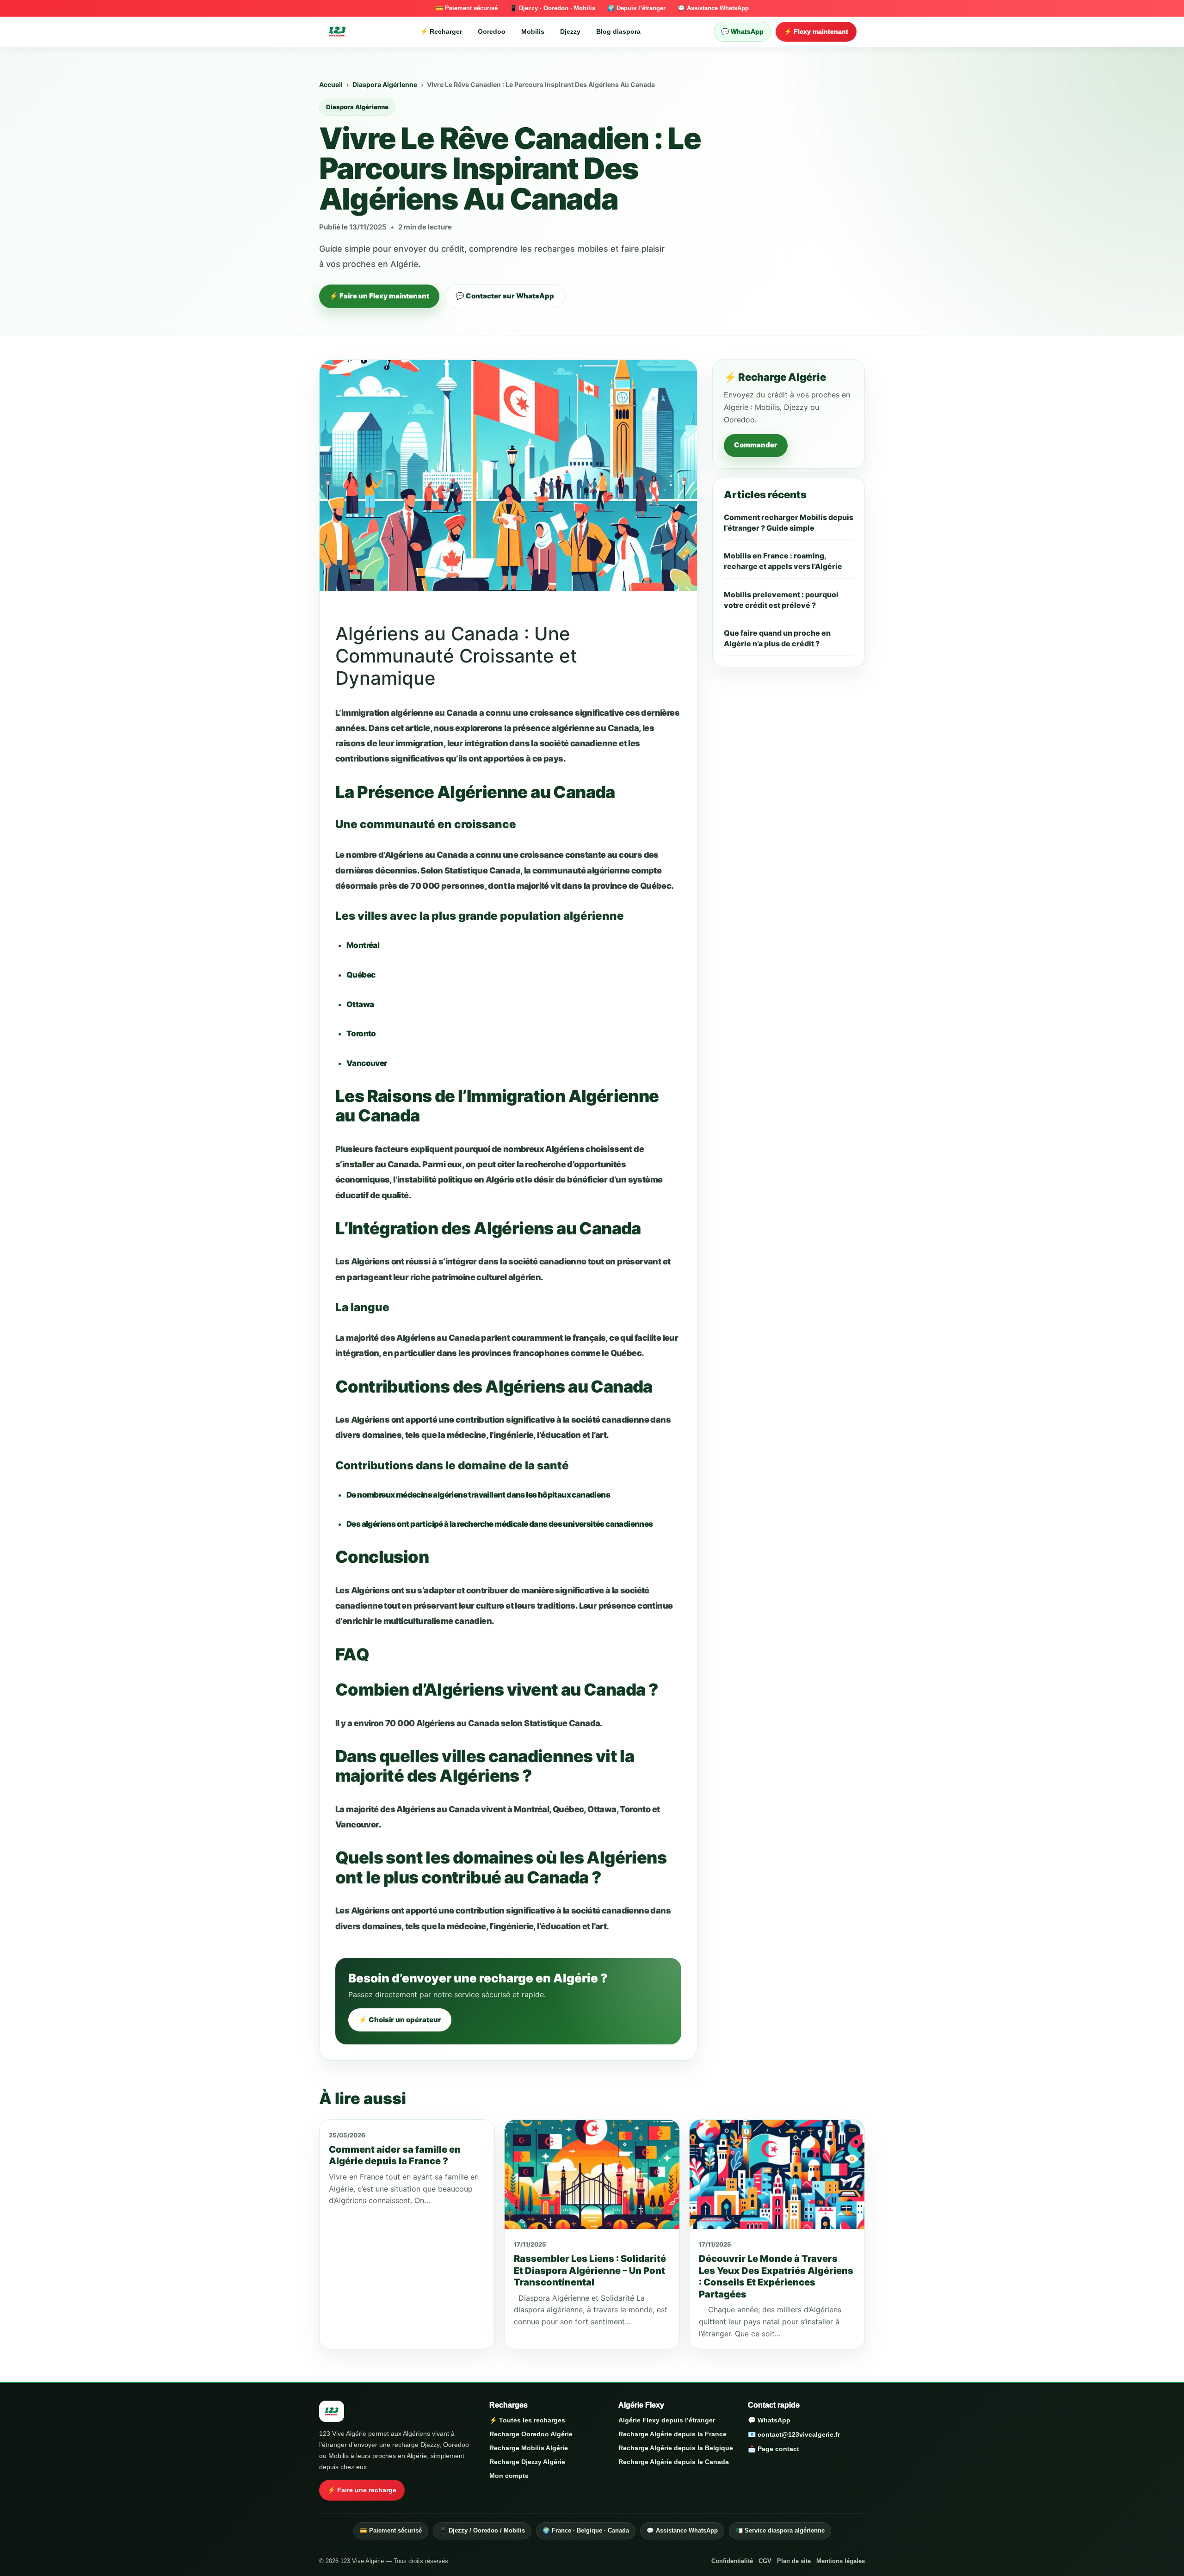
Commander (756, 445)
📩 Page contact (774, 2449)
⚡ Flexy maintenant (816, 31)
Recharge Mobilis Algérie (529, 2448)
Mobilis (533, 31)
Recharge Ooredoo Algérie (531, 2434)
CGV (765, 2561)
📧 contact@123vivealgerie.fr (794, 2434)
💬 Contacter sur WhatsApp (505, 296)
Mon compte (509, 2476)
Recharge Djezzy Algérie (527, 2462)
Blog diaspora (618, 31)
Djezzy (570, 31)
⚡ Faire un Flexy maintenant (379, 296)
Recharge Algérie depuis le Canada (674, 2462)
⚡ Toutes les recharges (527, 2420)
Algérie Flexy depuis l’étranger (667, 2420)
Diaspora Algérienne (385, 84)
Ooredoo (492, 31)
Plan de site (794, 2561)
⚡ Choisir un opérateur (400, 2020)
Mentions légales (841, 2561)
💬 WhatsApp (742, 31)
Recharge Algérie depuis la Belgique (676, 2448)
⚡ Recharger (441, 31)
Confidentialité (732, 2561)
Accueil (331, 84)
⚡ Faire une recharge (362, 2490)
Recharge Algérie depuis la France (672, 2434)
